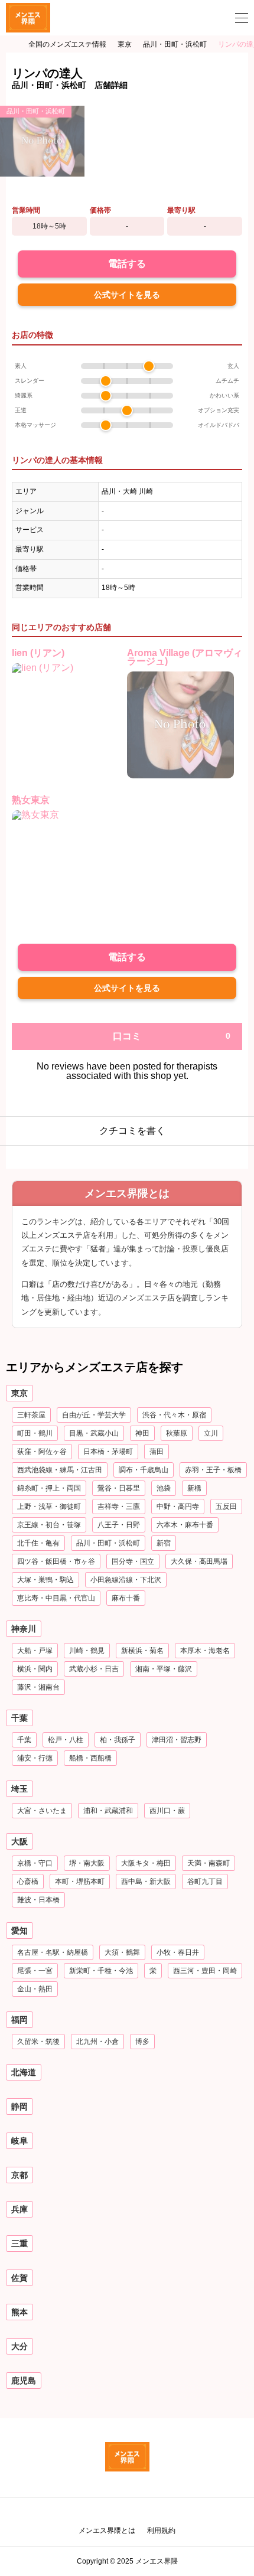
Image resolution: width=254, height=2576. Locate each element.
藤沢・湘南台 (38, 1687)
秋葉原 (177, 1433)
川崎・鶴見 (87, 1651)
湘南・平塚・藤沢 (164, 1669)
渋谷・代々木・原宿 (174, 1415)
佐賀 (19, 2278)
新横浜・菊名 (142, 1651)
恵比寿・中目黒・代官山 (56, 1598)
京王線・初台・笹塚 (49, 1525)
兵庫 (19, 2209)
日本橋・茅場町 (108, 1452)
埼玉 (19, 1789)
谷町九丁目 (205, 1882)
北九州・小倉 (97, 2042)
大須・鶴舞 (122, 1952)
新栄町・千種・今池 (101, 1971)
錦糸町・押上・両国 (49, 1488)
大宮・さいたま (42, 1811)
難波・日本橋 (38, 1900)
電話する (127, 264)
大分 (19, 2346)
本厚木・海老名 (205, 1651)
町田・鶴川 (35, 1433)
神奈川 (24, 1629)
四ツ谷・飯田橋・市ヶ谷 (56, 1561)
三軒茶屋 (31, 1415)
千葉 (19, 1718)
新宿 (164, 1543)
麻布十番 (126, 1598)
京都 (19, 2175)
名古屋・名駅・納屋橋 (53, 1952)
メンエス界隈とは (107, 2531)
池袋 (164, 1488)
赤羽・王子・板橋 (213, 1470)
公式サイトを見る (127, 295)
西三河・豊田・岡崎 (205, 1971)
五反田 (226, 1507)
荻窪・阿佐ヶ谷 (42, 1452)
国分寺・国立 (133, 1561)
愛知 (19, 1931)
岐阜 (19, 2141)
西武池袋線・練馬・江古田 (60, 1470)
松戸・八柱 (66, 1740)
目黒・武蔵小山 (94, 1433)
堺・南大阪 (87, 1863)
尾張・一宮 (35, 1971)
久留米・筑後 (38, 2042)
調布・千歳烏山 (144, 1470)
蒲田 (157, 1452)
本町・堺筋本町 (80, 1882)
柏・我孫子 (118, 1740)
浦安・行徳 (35, 1758)
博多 (142, 2042)
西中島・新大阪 (146, 1882)
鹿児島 (24, 2381)
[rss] (127, 2513)
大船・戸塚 (35, 1651)
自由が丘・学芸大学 (94, 1415)
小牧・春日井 (178, 1952)
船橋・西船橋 (90, 1758)
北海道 (24, 2072)
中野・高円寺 (178, 1507)
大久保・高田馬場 (199, 1561)
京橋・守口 (35, 1863)
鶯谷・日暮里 (119, 1488)
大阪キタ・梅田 (146, 1863)
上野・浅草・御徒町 (49, 1507)
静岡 (19, 2107)
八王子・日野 (119, 1525)
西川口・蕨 (167, 1811)
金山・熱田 (35, 1989)
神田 (142, 1433)
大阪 (19, 1841)
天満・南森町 (209, 1863)
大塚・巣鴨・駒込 (45, 1580)
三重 (19, 2244)
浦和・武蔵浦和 (108, 1811)
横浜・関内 (35, 1669)
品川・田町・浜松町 (36, 111)
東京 (19, 1393)
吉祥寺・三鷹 (119, 1507)
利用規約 (161, 2531)
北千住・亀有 (38, 1543)
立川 (211, 1433)
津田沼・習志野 (177, 1740)
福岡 (19, 2020)
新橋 (194, 1488)
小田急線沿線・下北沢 (126, 1580)
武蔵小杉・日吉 (94, 1669)
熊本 (19, 2312)
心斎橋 (28, 1882)
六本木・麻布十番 (185, 1525)
